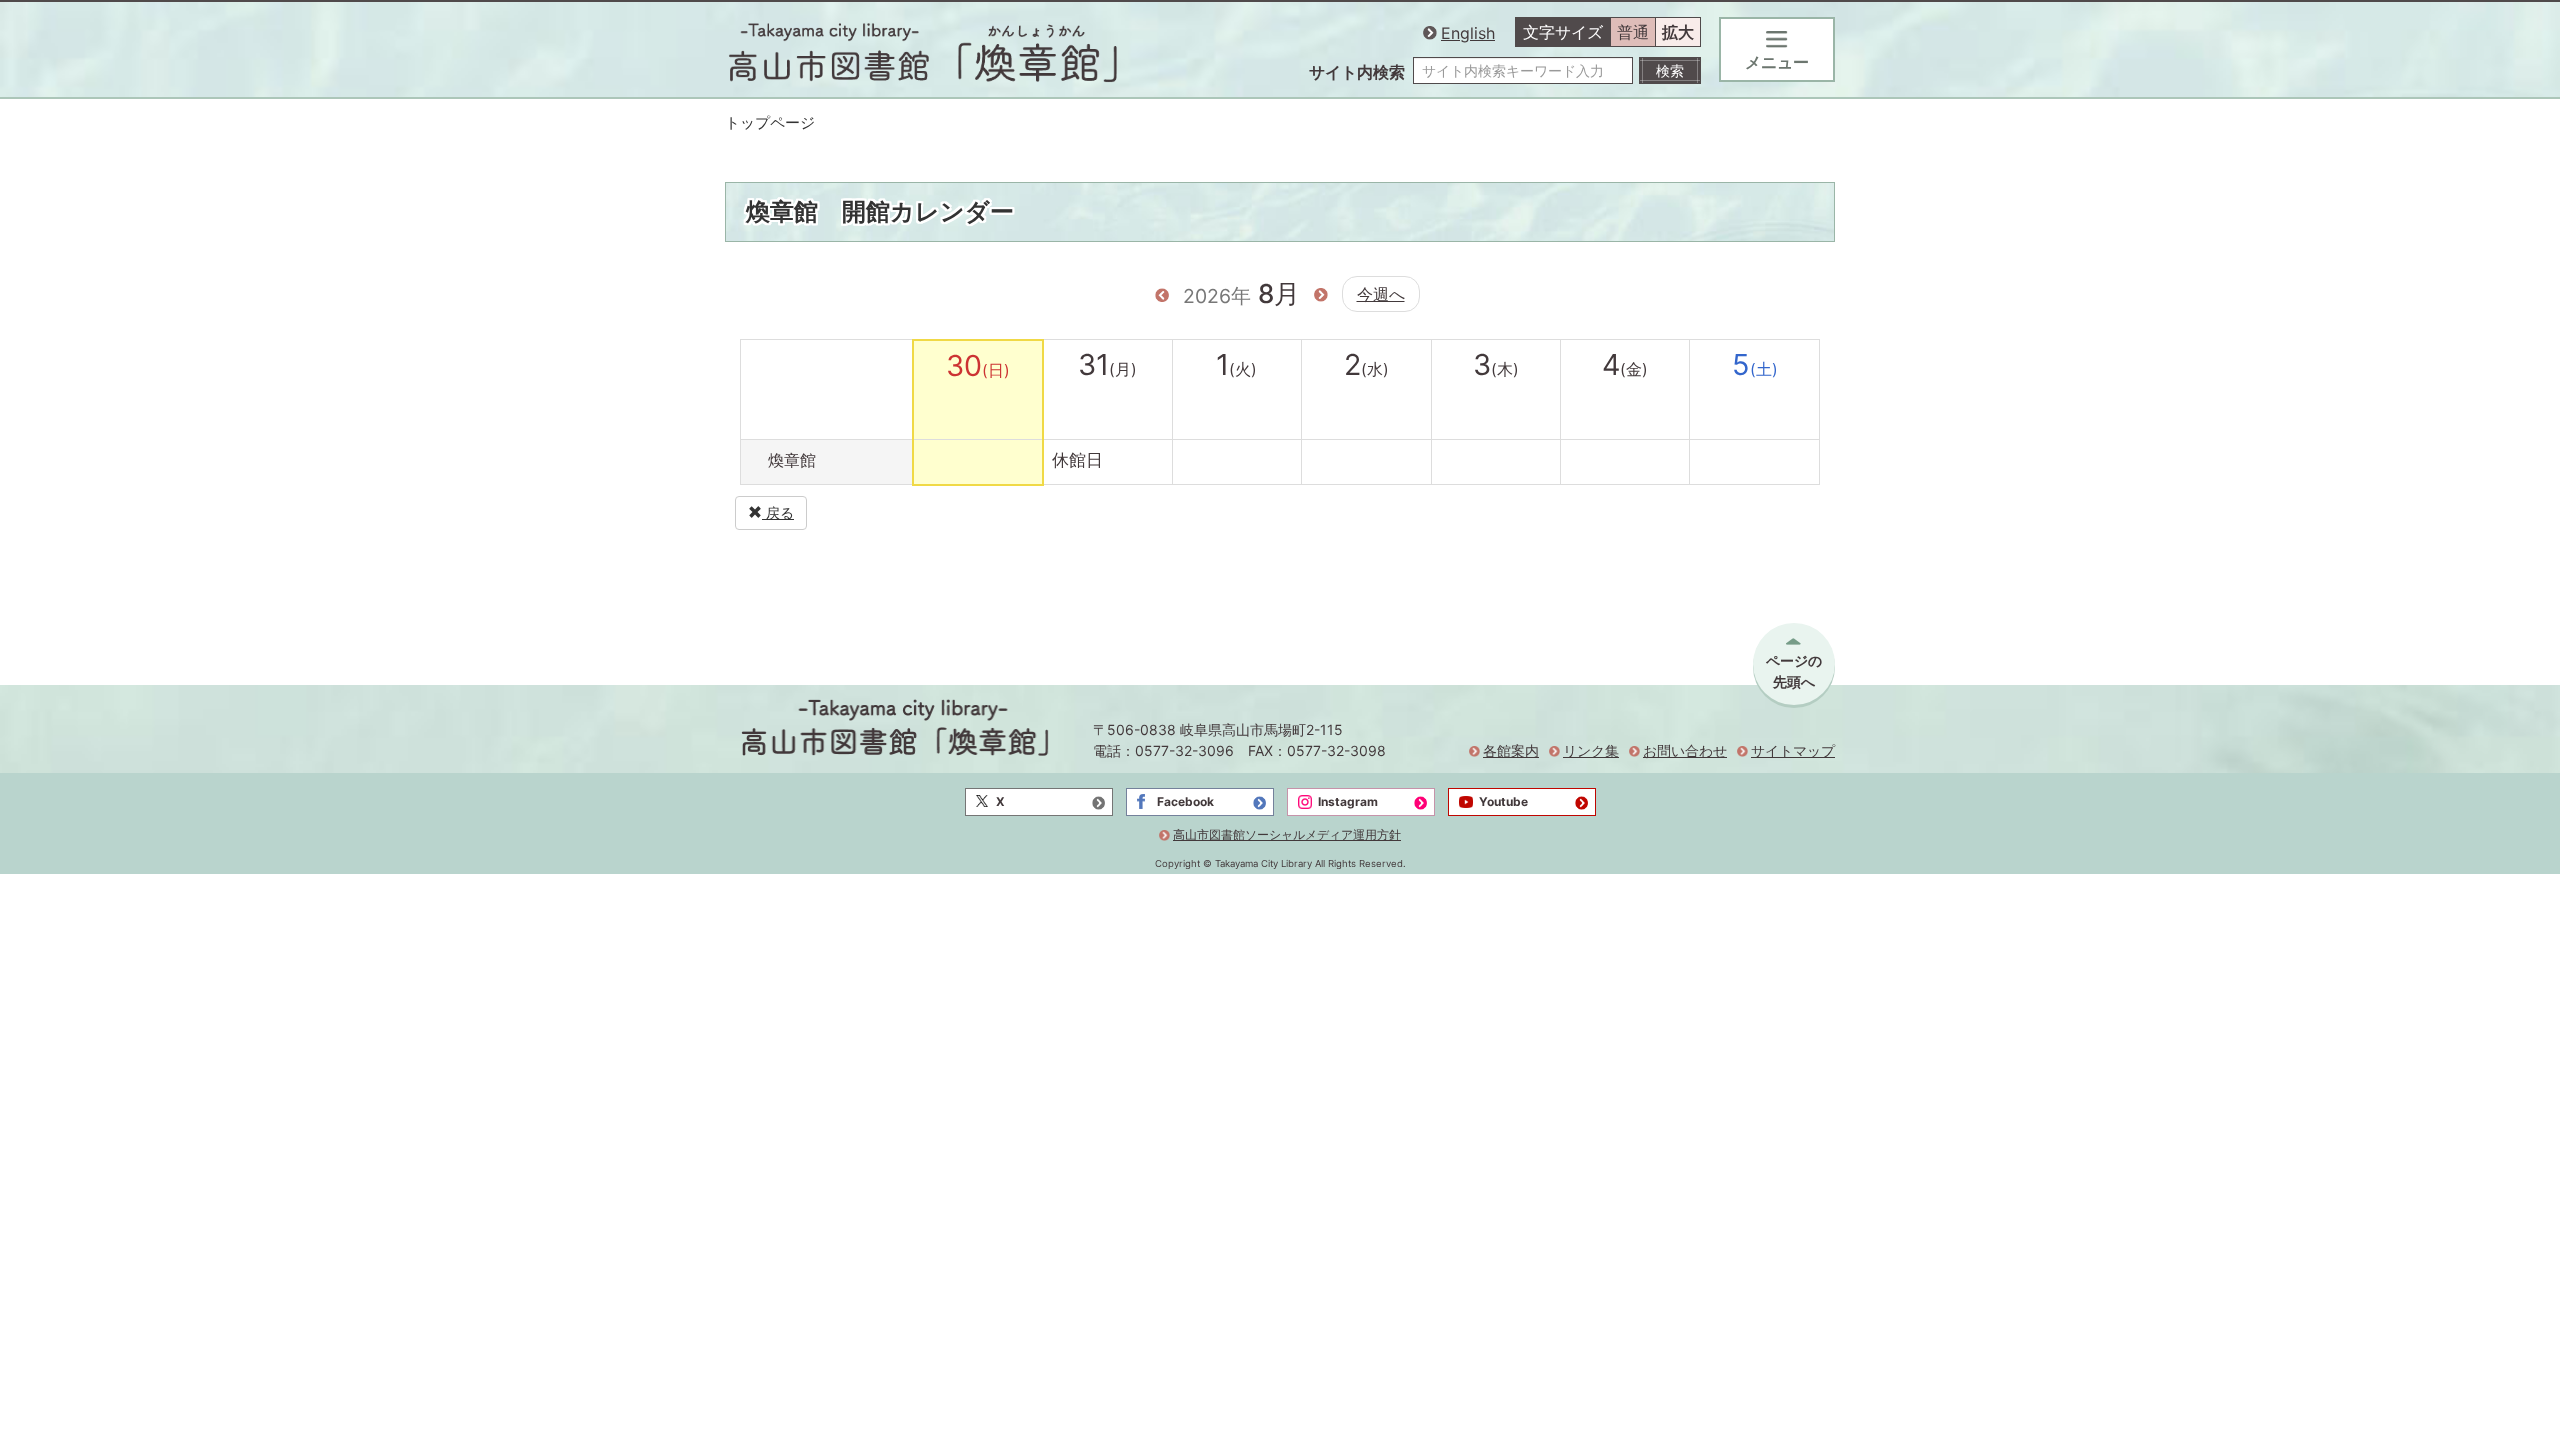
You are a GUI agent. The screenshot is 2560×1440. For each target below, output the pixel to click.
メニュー (1777, 62)
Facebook (1185, 801)
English (1468, 33)
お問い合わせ (1685, 750)
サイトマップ (1793, 750)
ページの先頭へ (1794, 671)
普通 (1633, 32)
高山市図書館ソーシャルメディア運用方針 (1287, 834)
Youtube (1503, 801)
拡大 (1678, 32)
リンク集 (1591, 750)
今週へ (1381, 294)
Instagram (1348, 801)
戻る (778, 512)
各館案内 (1511, 750)
